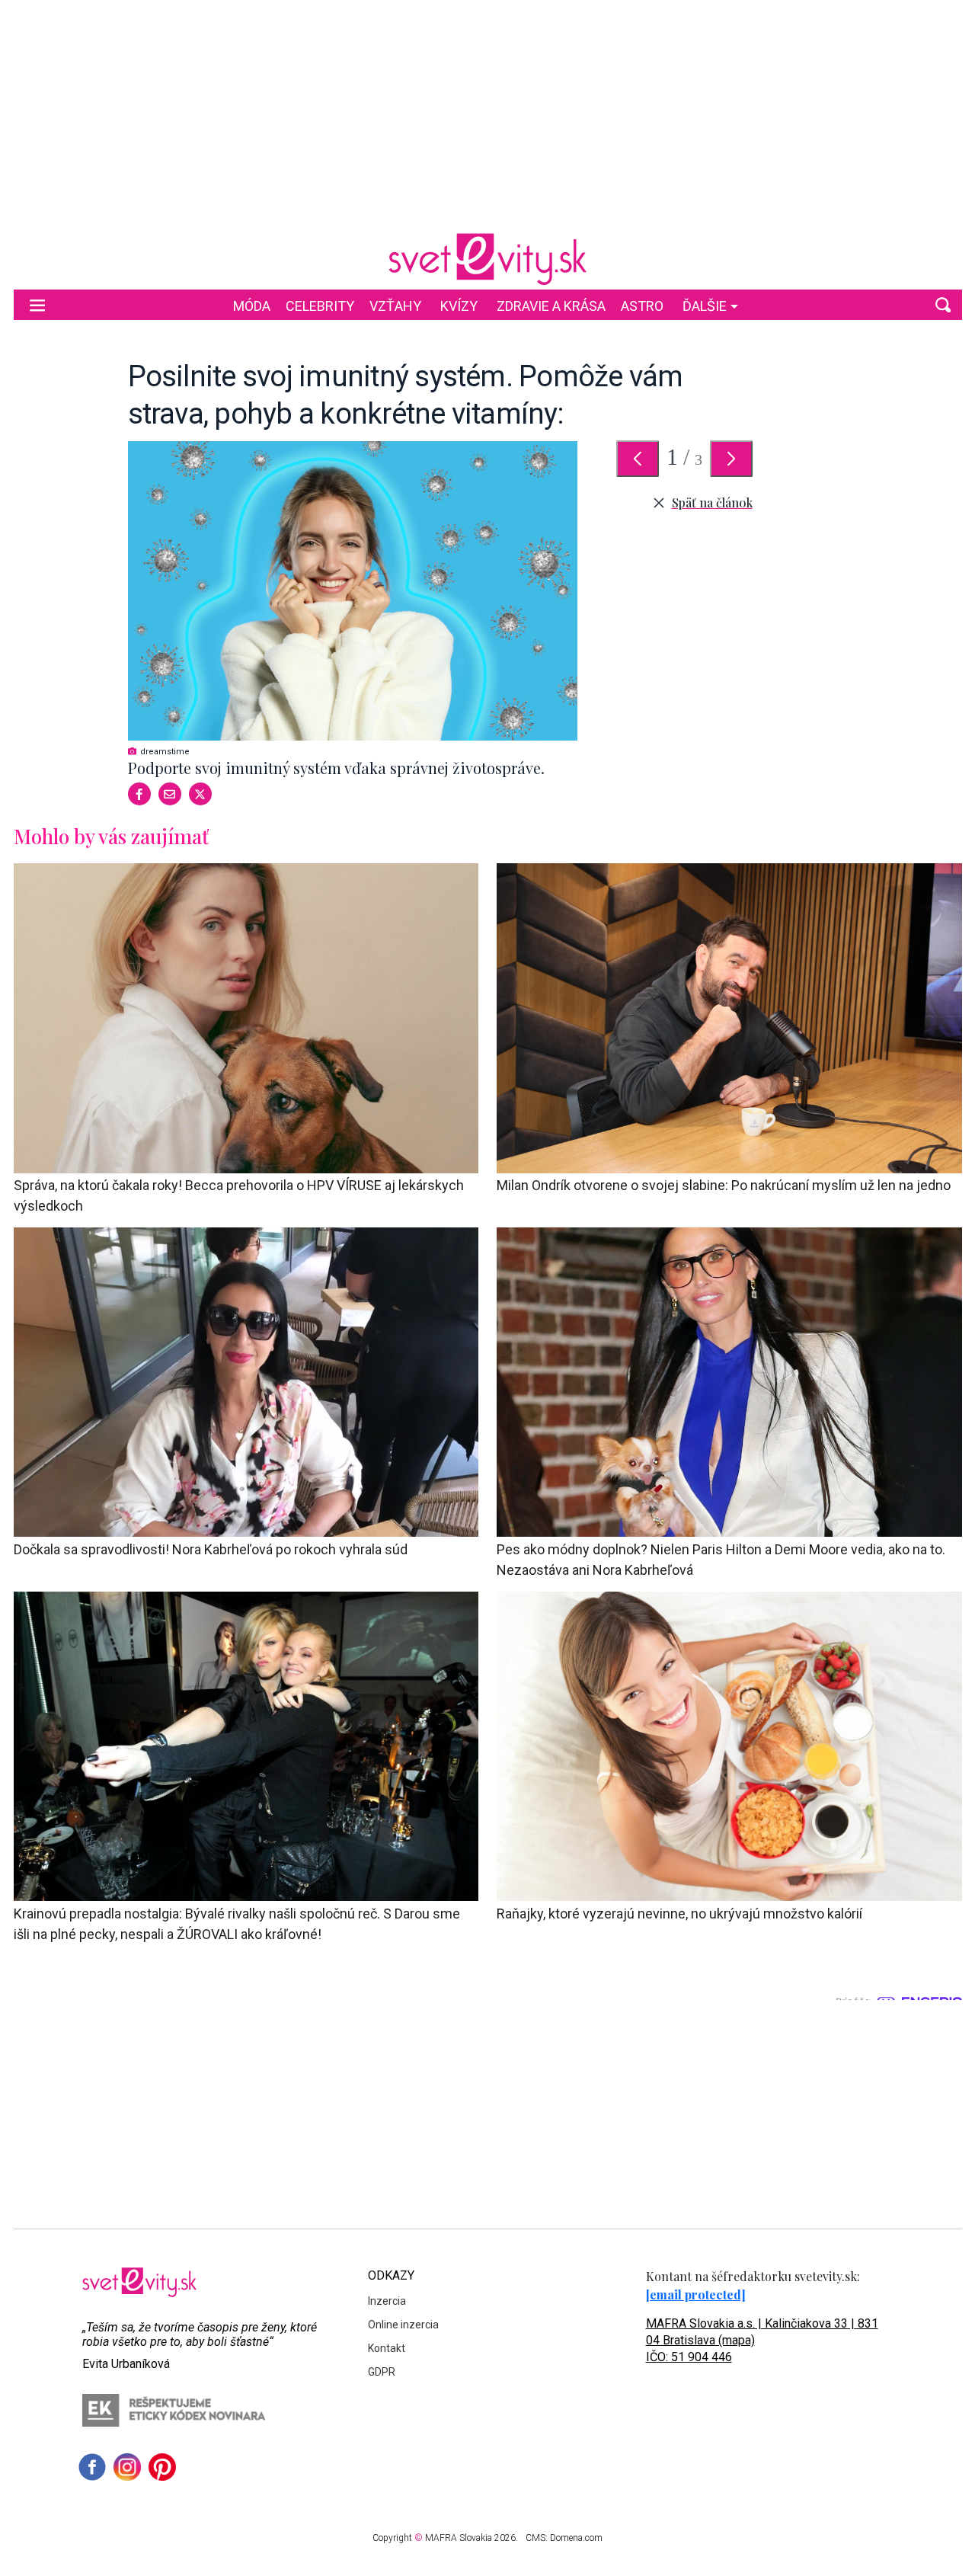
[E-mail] (170, 794)
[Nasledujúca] (731, 459)
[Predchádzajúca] (638, 459)
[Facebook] (139, 794)
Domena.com (576, 2538)
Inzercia (387, 2301)
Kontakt (387, 2348)
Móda (252, 306)
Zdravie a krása (551, 306)
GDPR (382, 2372)
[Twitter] (200, 794)
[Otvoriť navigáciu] (37, 305)
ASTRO (642, 306)
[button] (943, 305)
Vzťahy (395, 306)
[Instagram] (127, 2467)
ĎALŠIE (705, 306)
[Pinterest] (162, 2467)
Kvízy (459, 306)
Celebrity (320, 306)
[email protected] (696, 2294)
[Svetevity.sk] (487, 259)
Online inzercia (403, 2325)
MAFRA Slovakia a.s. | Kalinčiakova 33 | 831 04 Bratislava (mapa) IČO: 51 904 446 (762, 2340)
